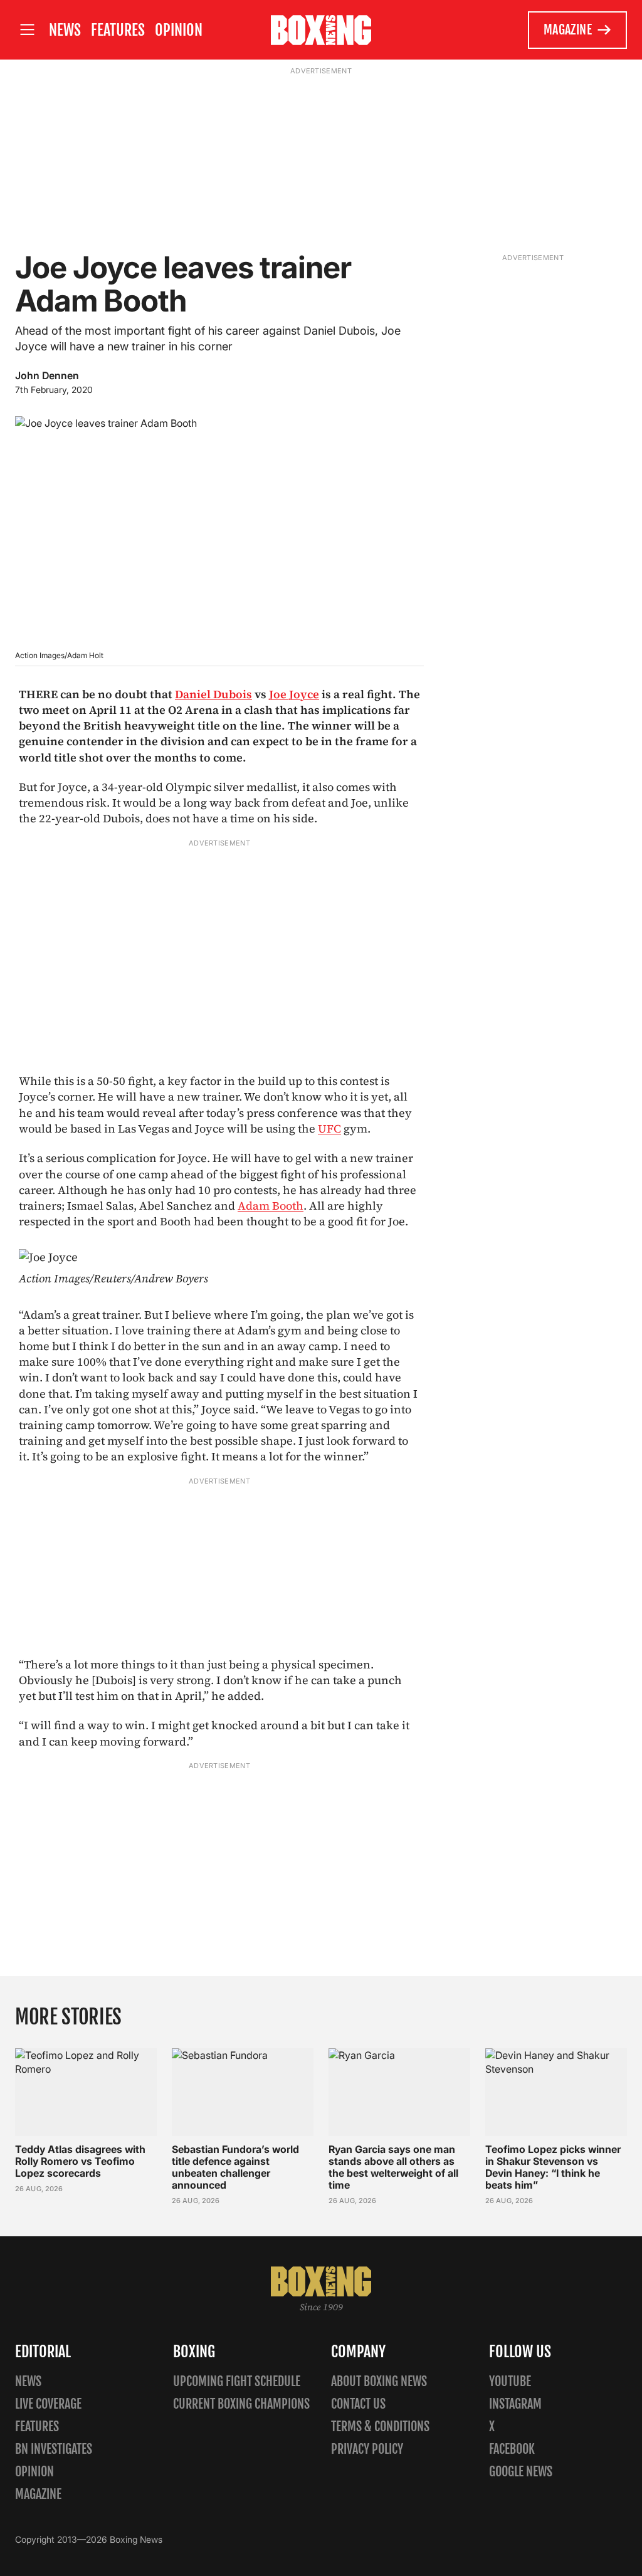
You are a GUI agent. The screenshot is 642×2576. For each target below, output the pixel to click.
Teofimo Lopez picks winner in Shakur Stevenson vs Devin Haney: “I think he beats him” (553, 2167)
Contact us (358, 2404)
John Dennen (47, 375)
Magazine (568, 30)
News (65, 30)
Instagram (515, 2404)
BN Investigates (54, 2449)
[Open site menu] (27, 30)
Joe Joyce (294, 694)
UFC (329, 1128)
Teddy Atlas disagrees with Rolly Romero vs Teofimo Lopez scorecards (80, 2161)
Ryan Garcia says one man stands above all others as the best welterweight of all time (393, 2167)
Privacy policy (367, 2449)
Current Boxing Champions (241, 2404)
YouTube (510, 2381)
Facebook (512, 2449)
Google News (521, 2472)
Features (118, 30)
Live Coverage (48, 2404)
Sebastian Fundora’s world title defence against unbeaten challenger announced (235, 2167)
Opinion (179, 30)
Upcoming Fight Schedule (237, 2381)
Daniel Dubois (213, 694)
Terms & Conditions (380, 2427)
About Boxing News (379, 2381)
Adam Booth (271, 1206)
